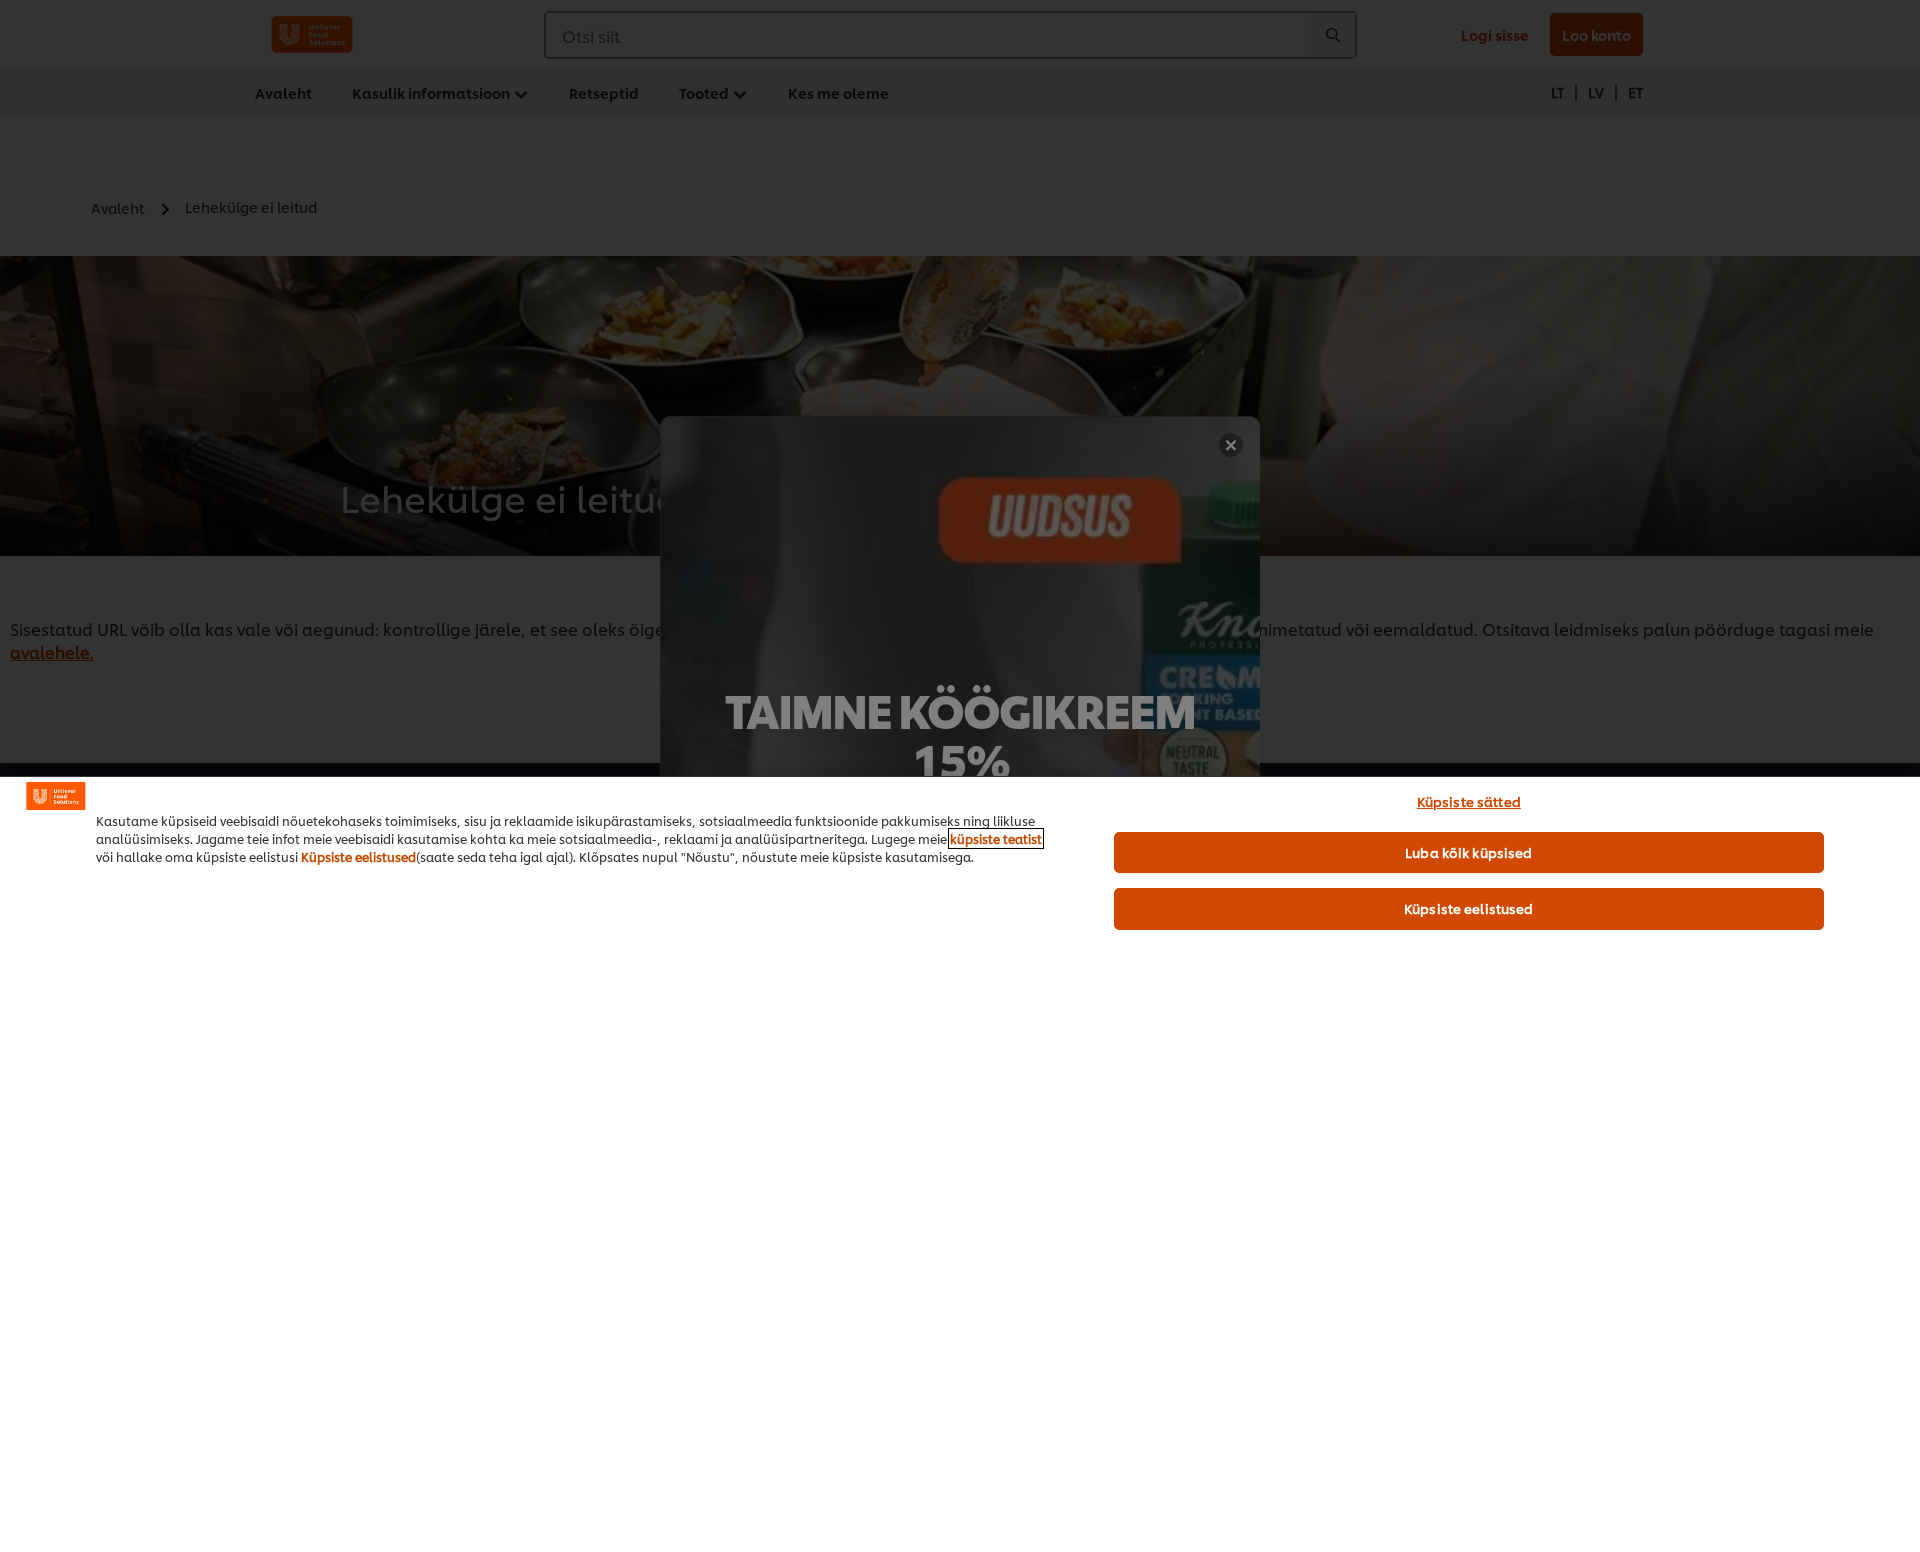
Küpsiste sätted (1469, 801)
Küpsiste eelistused (358, 856)
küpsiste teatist (996, 838)
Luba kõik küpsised (1468, 852)
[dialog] (960, 1164)
